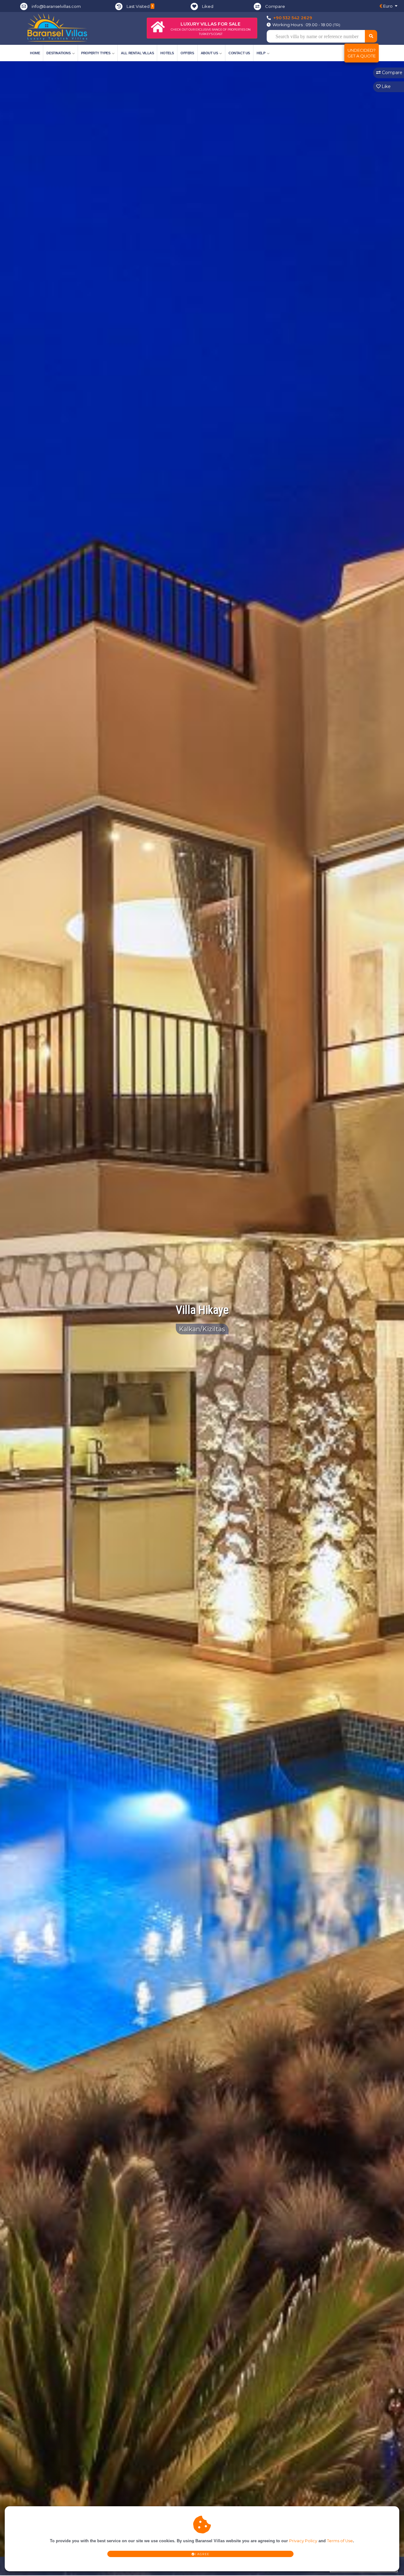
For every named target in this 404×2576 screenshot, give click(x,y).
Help (261, 53)
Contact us (239, 53)
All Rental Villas (137, 53)
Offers (187, 53)
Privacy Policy (303, 2541)
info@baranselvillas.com (56, 6)
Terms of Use (340, 2541)
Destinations (58, 53)
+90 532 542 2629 (293, 18)
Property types (96, 53)
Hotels (167, 53)
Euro (387, 6)
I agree (202, 2554)
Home (35, 53)
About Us (209, 53)
